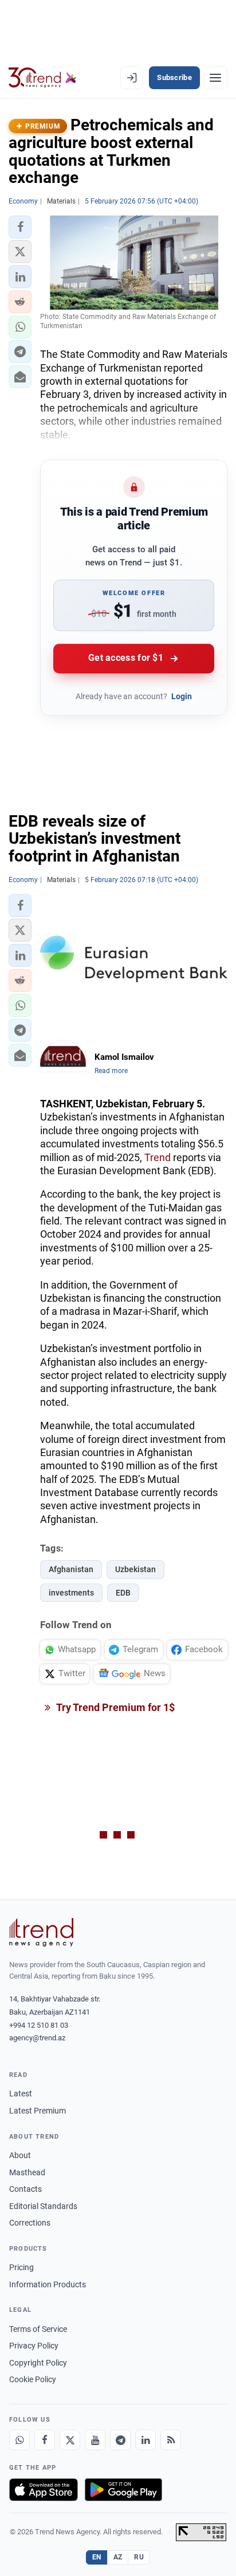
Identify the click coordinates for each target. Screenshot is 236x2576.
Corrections (30, 2223)
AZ (118, 2557)
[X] (70, 2440)
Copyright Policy (38, 2363)
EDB (123, 1593)
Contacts (25, 2189)
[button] (20, 227)
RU (139, 2557)
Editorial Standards (43, 2206)
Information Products (48, 2284)
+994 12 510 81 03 (39, 2025)
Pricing (21, 2267)
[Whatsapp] (19, 2440)
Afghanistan (71, 1569)
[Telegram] (120, 2440)
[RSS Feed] (171, 2440)
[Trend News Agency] (41, 1932)
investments (71, 1593)
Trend (158, 1157)
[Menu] (215, 78)
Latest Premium (38, 2111)
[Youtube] (95, 2440)
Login (182, 696)
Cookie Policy (33, 2379)
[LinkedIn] (145, 2440)
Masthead (27, 2172)
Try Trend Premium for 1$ (115, 1707)
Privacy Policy (34, 2346)
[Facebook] (45, 2440)
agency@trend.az (37, 2038)
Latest (21, 2094)
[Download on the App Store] (44, 2490)
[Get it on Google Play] (123, 2490)
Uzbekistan (135, 1569)
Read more (111, 1071)
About (20, 2155)
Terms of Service (38, 2329)
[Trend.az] (43, 78)
